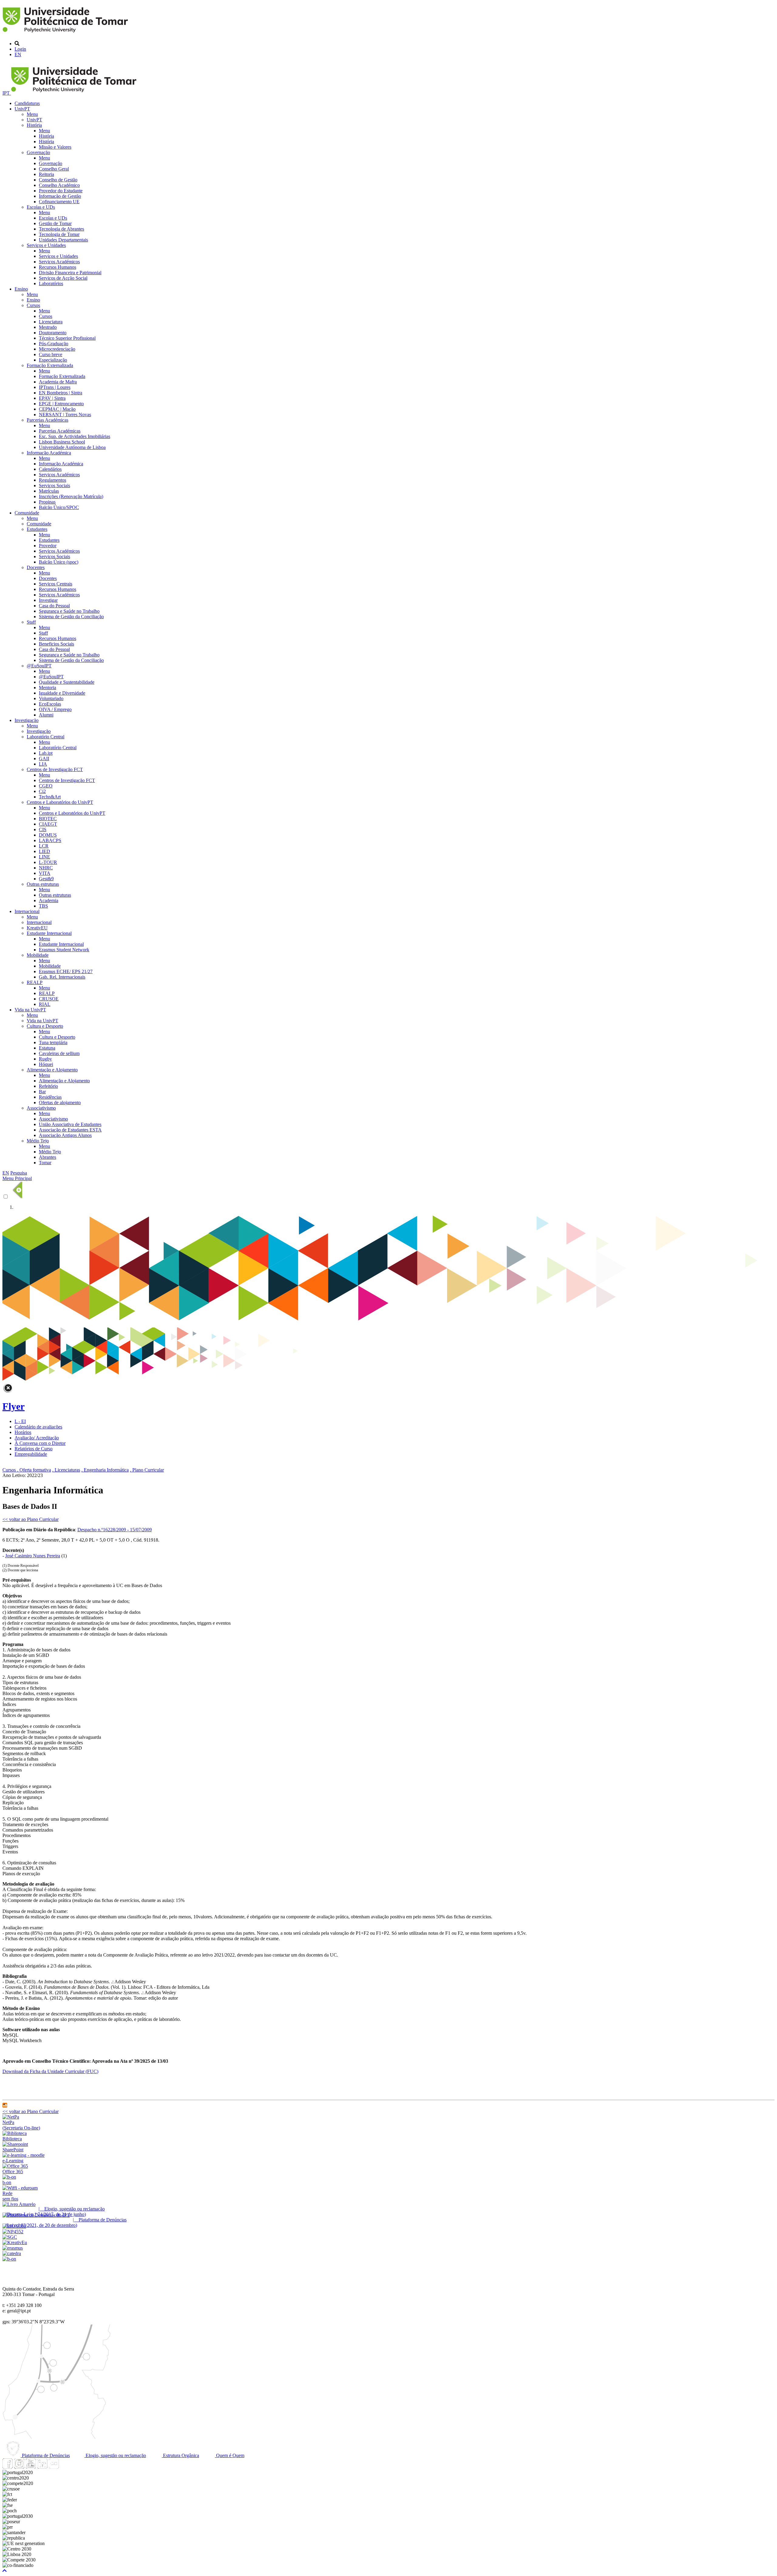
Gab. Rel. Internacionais (62, 977)
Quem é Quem (230, 2455)
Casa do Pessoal (54, 606)
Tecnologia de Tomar (59, 234)
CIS (43, 829)
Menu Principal (17, 1178)
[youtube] (31, 2467)
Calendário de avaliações (38, 1427)
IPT (7, 93)
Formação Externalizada (50, 365)
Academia (49, 900)
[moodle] (5, 2106)
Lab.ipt (46, 753)
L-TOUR (48, 862)
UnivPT (22, 109)
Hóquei (46, 1064)
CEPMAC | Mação (57, 409)
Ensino (21, 289)
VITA (45, 873)
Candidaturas (27, 103)
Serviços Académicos (59, 262)
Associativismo (41, 1108)
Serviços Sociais (54, 486)
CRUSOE (49, 999)
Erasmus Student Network (64, 950)
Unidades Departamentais (63, 240)
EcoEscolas (50, 704)
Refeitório (48, 1086)
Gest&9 (46, 879)
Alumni (46, 715)
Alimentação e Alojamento (52, 1070)
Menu (32, 114)
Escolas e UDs (41, 207)
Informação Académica (49, 453)
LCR (44, 846)
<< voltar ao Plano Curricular (31, 1519)
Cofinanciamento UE (59, 202)
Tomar (45, 1163)
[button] (5, 2571)
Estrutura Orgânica (180, 2455)
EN (18, 54)
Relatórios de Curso (34, 1449)
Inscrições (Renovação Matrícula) (71, 496)
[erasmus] (13, 2248)
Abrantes (48, 1157)
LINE (44, 857)
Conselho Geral (54, 169)
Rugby (45, 1059)
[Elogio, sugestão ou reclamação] (19, 2204)
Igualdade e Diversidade (62, 693)
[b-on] (9, 2259)
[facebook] (8, 2467)
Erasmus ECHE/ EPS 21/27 (66, 971)
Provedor (48, 546)
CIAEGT (48, 824)
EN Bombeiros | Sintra (61, 393)
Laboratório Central (46, 737)
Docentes (36, 567)
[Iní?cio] (66, 33)
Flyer (14, 1406)
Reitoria (46, 174)
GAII (44, 759)
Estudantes (37, 529)
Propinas (47, 502)
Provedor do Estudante (61, 191)
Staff (31, 622)
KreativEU (37, 928)
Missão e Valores (55, 147)
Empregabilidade (31, 1454)
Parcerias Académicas (48, 420)
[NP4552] (13, 2232)
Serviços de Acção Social (63, 278)
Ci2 (42, 791)
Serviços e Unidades (46, 245)
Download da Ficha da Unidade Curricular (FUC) (50, 2071)
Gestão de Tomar (55, 223)
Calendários (50, 469)
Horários (23, 1432)
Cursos (33, 305)
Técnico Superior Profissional (67, 338)
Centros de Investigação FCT (55, 769)
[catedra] (12, 2253)
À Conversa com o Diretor (40, 1443)
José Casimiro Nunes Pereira (33, 1556)
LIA (43, 764)
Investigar (48, 600)
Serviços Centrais (56, 584)
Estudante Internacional (49, 933)
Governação (38, 152)
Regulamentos (53, 480)
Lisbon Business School (62, 442)
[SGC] (10, 2237)
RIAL (45, 1004)
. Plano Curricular (147, 1470)
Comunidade (27, 513)
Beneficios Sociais (56, 644)
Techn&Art (50, 797)
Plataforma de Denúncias (45, 2455)
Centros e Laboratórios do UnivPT (60, 802)
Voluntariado (51, 698)
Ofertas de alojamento (60, 1103)
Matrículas (49, 491)
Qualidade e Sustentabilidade (67, 682)
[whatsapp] (65, 2467)
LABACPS (50, 840)
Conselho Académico (59, 185)
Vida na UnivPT (30, 1010)
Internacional (27, 911)
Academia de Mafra (58, 382)
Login (20, 49)
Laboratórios (51, 283)
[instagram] (19, 2467)
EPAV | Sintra (52, 398)
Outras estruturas (43, 884)
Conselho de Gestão (58, 180)
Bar (42, 1092)
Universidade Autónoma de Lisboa (72, 447)
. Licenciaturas (66, 1470)
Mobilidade (38, 955)
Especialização (53, 360)
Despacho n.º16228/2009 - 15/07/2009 (115, 1530)
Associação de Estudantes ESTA (70, 1130)
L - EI (20, 1421)
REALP (35, 982)
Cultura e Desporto (45, 1026)
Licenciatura (51, 322)
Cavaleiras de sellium (59, 1053)
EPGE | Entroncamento (61, 404)
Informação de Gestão (60, 196)
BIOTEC (48, 819)
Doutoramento (53, 333)
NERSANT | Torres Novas (65, 415)
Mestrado (48, 327)
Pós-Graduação (54, 344)
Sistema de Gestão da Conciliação (71, 617)
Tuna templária (53, 1042)
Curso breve (51, 354)
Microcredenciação (57, 349)
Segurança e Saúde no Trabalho (69, 611)
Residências (50, 1097)
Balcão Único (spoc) (59, 562)
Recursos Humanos (58, 267)
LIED (44, 851)
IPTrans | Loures (55, 387)
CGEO (46, 786)
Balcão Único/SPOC (59, 507)
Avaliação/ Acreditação (37, 1438)
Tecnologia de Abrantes (61, 229)
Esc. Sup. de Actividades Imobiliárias (75, 436)
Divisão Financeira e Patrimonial (70, 273)
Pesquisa (19, 1173)
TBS (43, 906)
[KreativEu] (15, 2242)
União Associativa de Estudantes (70, 1124)
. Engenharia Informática (105, 1470)
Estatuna (47, 1048)
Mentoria (48, 688)
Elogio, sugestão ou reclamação (115, 2455)
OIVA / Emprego (55, 709)
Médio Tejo (38, 1141)
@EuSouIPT (39, 666)
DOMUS (48, 835)
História (34, 125)
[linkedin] (42, 2467)
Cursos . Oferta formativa (27, 1470)
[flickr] (54, 2467)
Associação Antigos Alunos (65, 1135)
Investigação (27, 720)
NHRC (46, 868)
